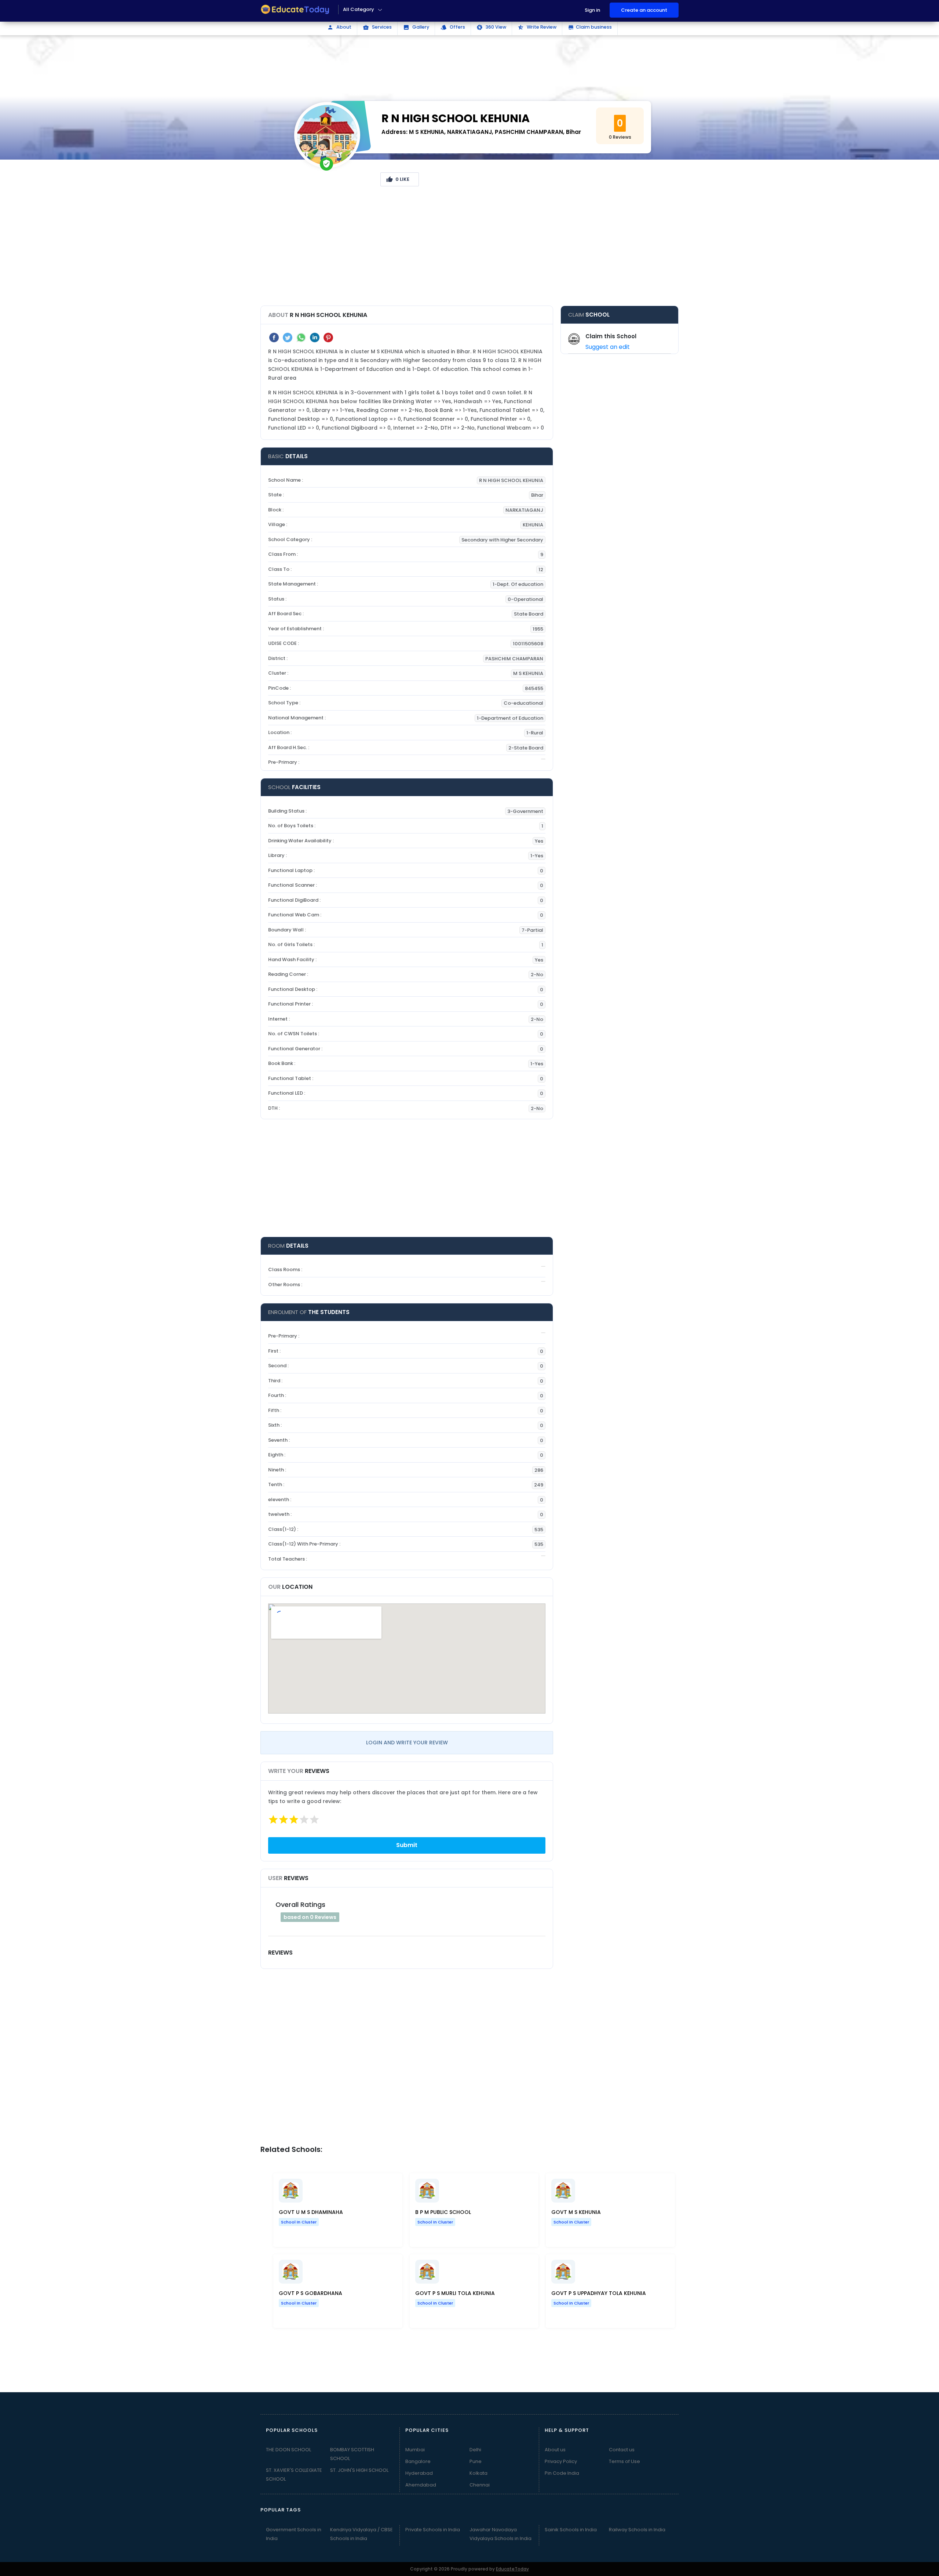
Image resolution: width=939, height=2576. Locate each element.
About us (555, 2450)
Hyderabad (419, 2473)
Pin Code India (562, 2473)
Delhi (475, 2450)
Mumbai (415, 2450)
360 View (491, 27)
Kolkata (478, 2473)
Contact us (622, 2450)
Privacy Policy (561, 2461)
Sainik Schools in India (571, 2530)
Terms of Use (624, 2461)
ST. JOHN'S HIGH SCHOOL (359, 2470)
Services (377, 27)
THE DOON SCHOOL (288, 2450)
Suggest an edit (608, 347)
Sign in (592, 10)
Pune (476, 2461)
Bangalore (418, 2461)
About (339, 27)
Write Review (537, 27)
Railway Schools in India (637, 2530)
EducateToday (512, 2569)
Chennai (480, 2485)
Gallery (416, 27)
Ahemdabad (421, 2485)
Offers (453, 27)
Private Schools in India (433, 2530)
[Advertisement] (469, 249)
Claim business (590, 27)
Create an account (644, 10)
